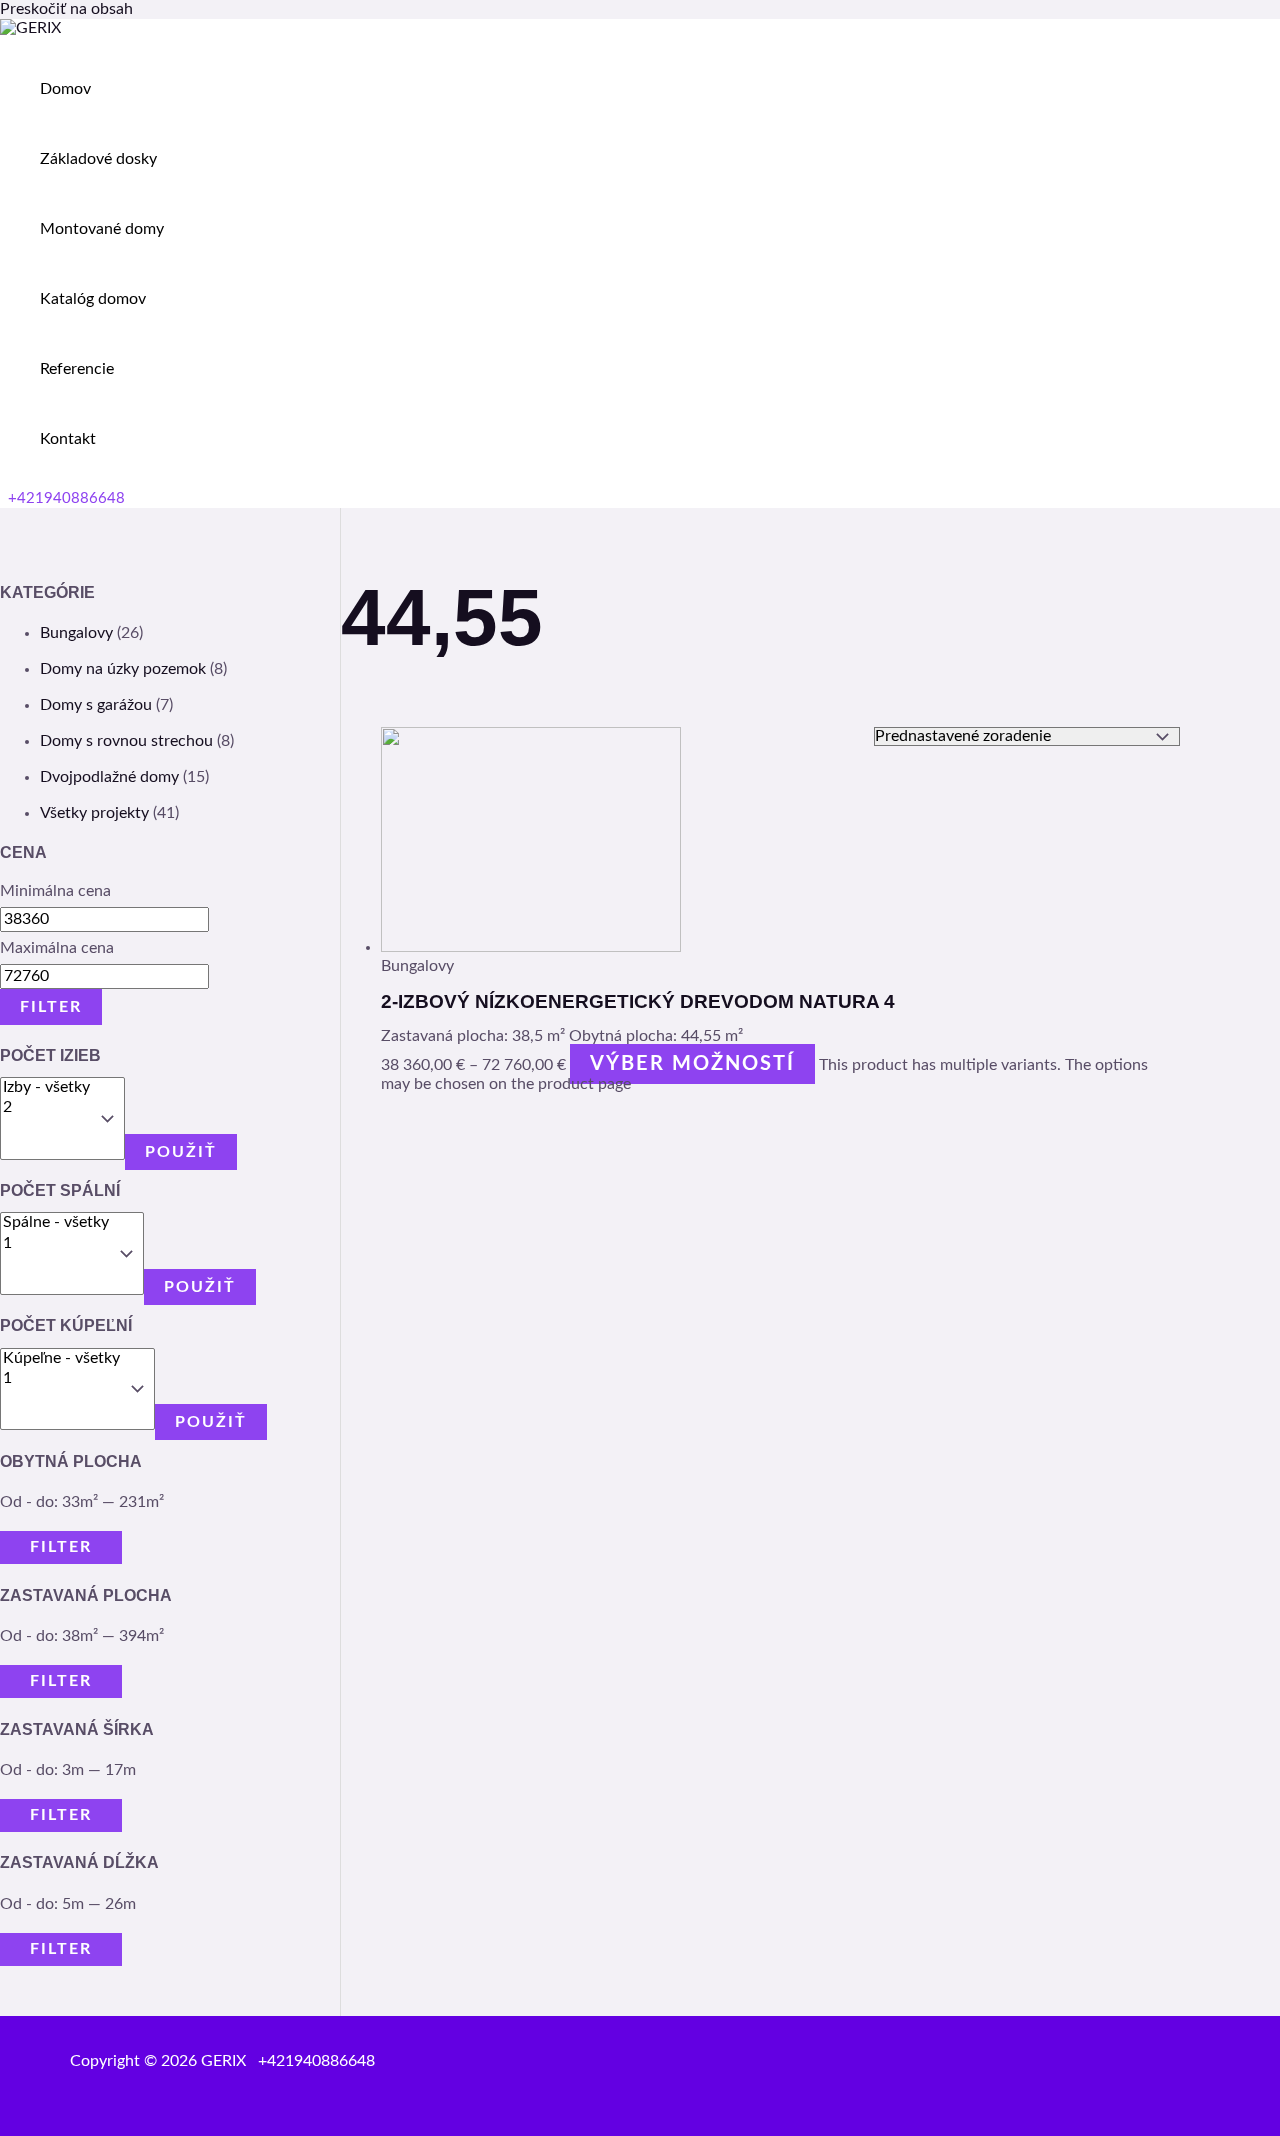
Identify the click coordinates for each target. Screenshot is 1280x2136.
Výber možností (692, 1064)
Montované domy (102, 229)
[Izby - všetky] (46, 1088)
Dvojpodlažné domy (109, 777)
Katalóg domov (93, 299)
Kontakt (68, 439)
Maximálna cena (57, 948)
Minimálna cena (55, 891)
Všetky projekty (94, 813)
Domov (65, 89)
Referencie (77, 369)
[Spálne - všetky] (56, 1223)
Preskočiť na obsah (66, 9)
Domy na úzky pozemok (123, 669)
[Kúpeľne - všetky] (61, 1359)
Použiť (181, 1152)
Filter (51, 1007)
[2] (46, 1108)
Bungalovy (76, 633)
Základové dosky (98, 159)
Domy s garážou (96, 705)
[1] (56, 1244)
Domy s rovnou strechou (126, 741)
